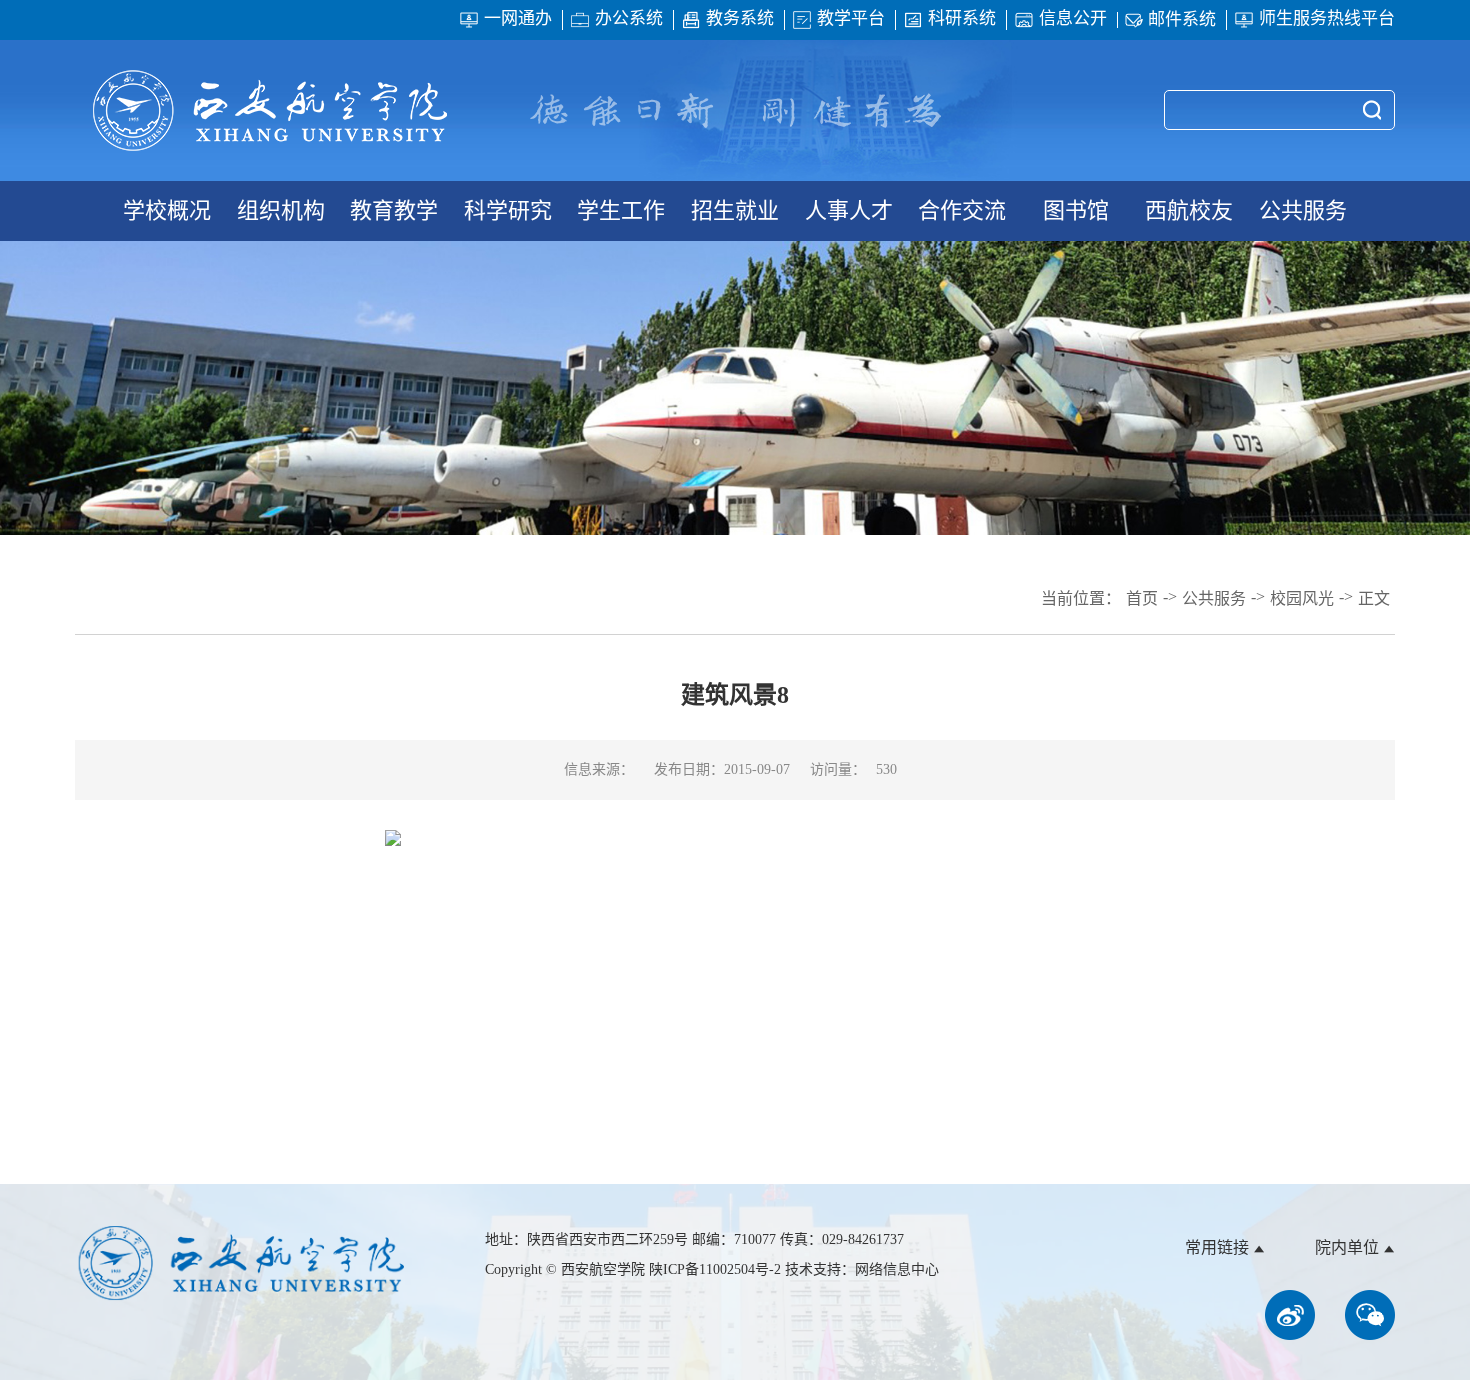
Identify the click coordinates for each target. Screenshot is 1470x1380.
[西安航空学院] (270, 110)
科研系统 (962, 19)
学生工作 (621, 210)
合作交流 (962, 210)
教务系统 (740, 19)
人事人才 (849, 210)
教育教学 (394, 210)
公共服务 (1303, 210)
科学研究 (508, 210)
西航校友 (1189, 210)
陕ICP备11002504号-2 (717, 1269)
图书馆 (1076, 210)
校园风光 (1302, 598)
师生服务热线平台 (1327, 19)
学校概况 (167, 210)
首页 (1142, 598)
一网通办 (518, 19)
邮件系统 (1182, 20)
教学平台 (851, 19)
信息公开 (1073, 19)
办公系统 (629, 19)
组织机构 (281, 210)
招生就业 (735, 210)
